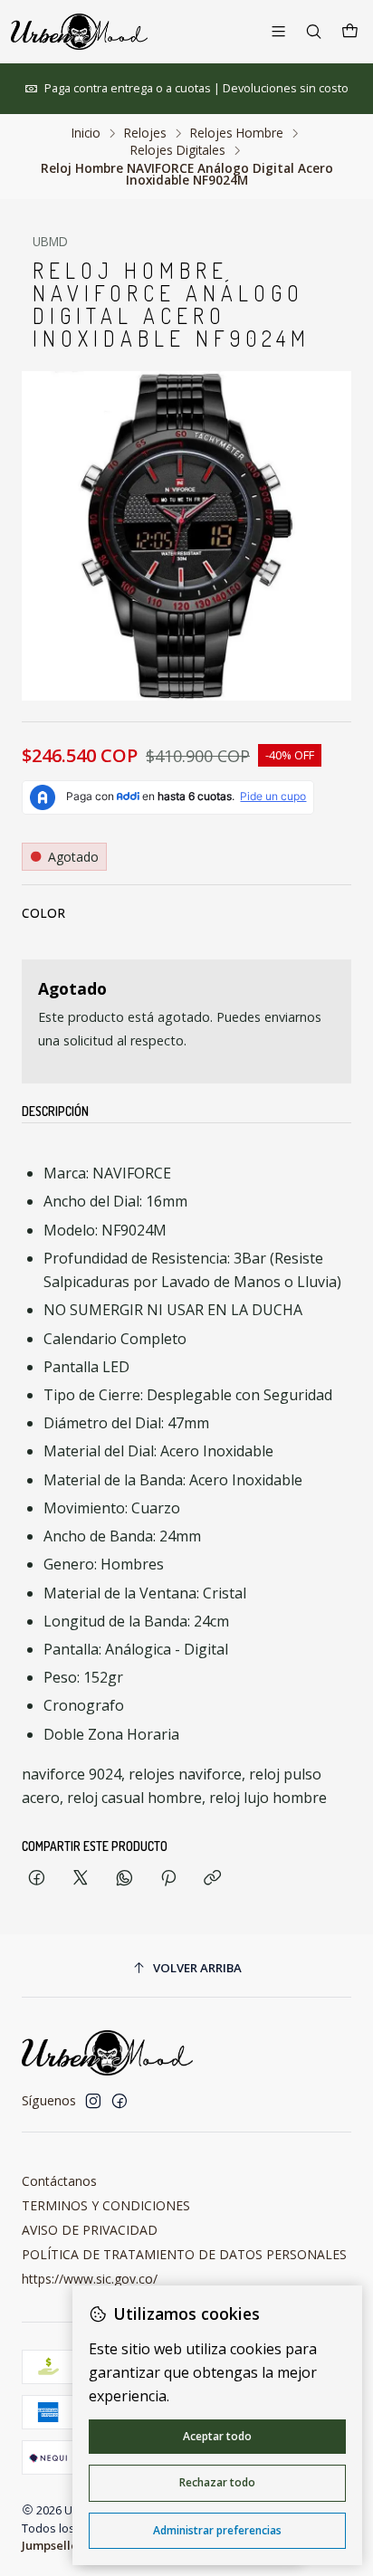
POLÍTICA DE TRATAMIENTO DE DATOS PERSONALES (184, 2254)
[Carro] (350, 32)
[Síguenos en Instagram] (93, 2101)
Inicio (86, 133)
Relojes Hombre (237, 133)
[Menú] (278, 31)
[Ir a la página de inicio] (79, 32)
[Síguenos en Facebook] (120, 2101)
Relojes (145, 133)
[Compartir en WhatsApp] (124, 1879)
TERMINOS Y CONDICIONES (106, 2205)
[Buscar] (314, 31)
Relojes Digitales (178, 150)
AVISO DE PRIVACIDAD (90, 2230)
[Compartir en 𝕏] (81, 1879)
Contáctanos (59, 2181)
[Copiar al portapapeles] (212, 1879)
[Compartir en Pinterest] (168, 1879)
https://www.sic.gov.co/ (90, 2279)
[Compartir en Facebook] (37, 1879)
